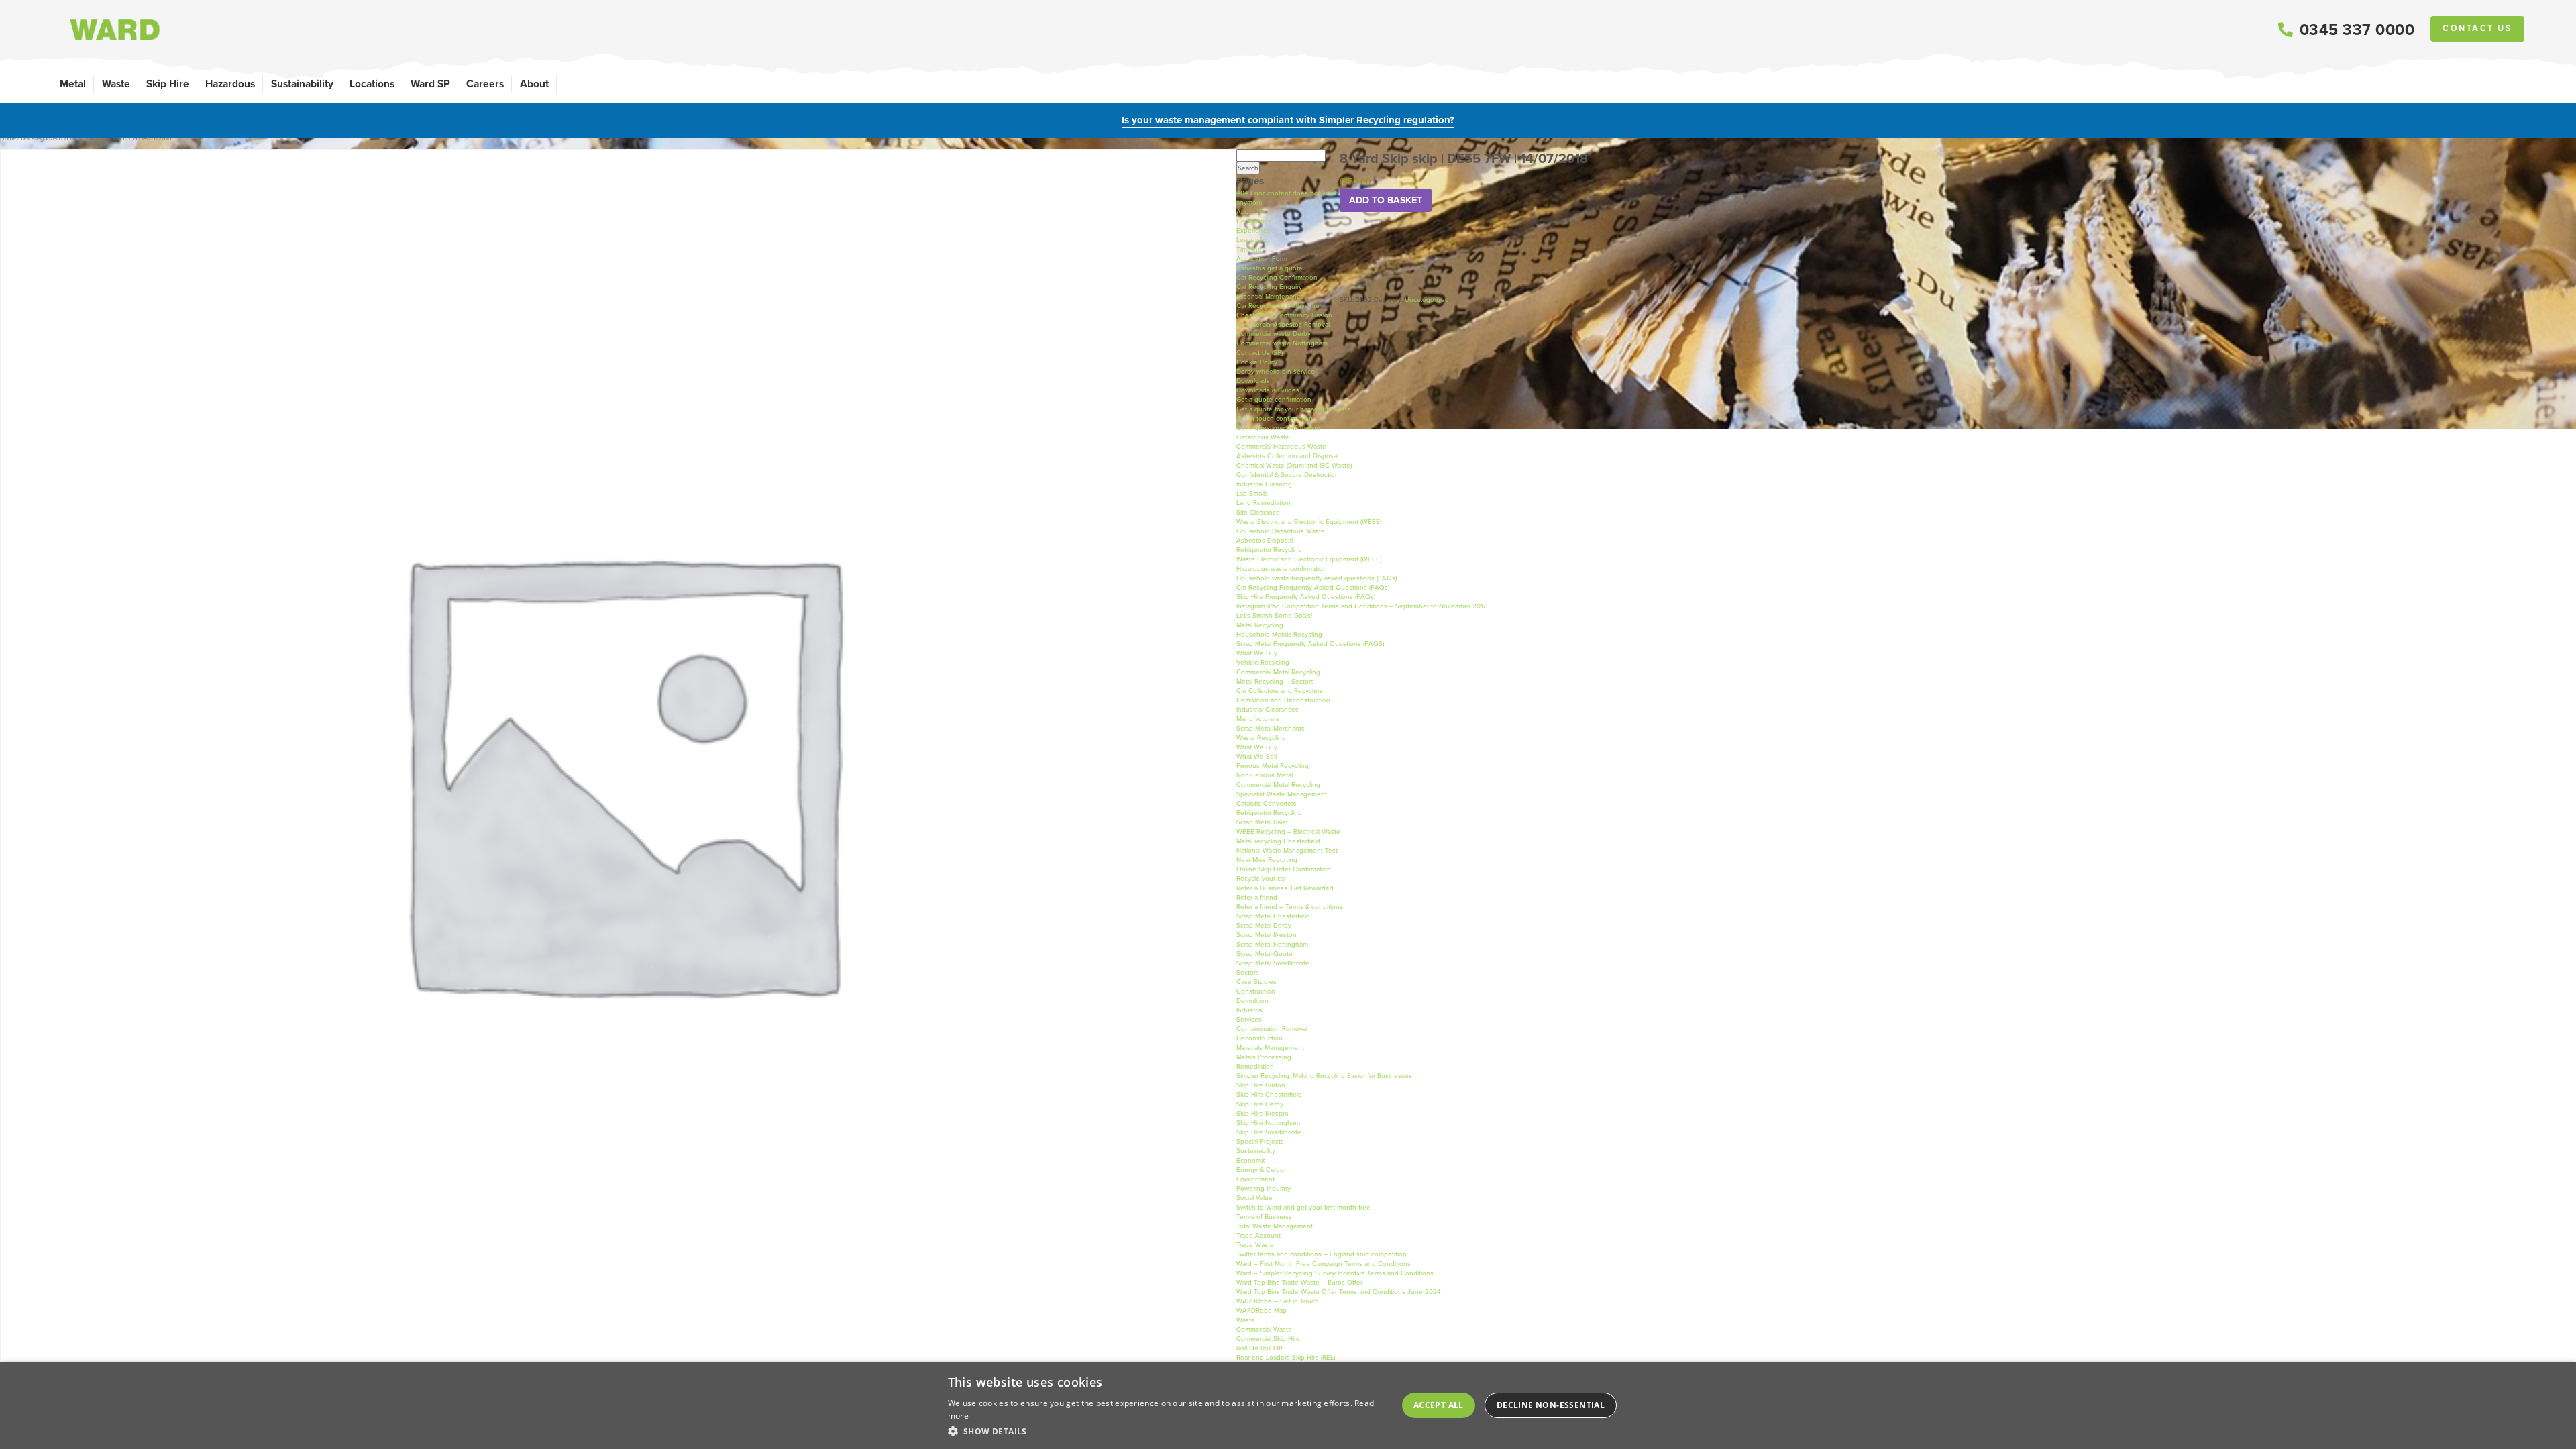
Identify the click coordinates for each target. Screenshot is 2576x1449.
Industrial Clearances (1268, 709)
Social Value (1254, 1198)
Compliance (1254, 221)
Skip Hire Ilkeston (1263, 1113)
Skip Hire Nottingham (1268, 1123)
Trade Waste (1255, 1245)
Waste (116, 84)
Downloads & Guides (1268, 390)
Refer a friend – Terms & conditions (1290, 907)
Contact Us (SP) (1259, 353)
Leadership (1253, 240)
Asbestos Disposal (1265, 540)
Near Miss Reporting (1267, 860)
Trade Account (1258, 1235)
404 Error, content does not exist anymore (1286, 198)
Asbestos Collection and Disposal (1287, 456)
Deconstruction (1259, 1038)
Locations (372, 84)
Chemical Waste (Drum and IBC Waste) (1294, 465)
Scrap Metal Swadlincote (1273, 963)
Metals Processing (1264, 1057)
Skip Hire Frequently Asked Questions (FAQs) (1306, 597)
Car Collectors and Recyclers (1280, 691)
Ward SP (430, 84)
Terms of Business (1264, 1217)
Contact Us (2477, 28)
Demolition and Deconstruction (1283, 700)
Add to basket (1386, 200)
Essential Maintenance (1270, 296)
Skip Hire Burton (1261, 1085)
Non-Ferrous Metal (1265, 775)
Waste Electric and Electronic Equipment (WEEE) (1309, 522)
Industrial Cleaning (1264, 484)
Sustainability (302, 84)
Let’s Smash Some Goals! (1274, 615)
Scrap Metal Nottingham (1272, 944)
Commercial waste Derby (1274, 334)
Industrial (1250, 1010)
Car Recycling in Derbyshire (1278, 306)
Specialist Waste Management (1282, 794)
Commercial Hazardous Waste (1281, 446)
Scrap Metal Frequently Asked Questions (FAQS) (1310, 644)
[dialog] (1288, 1405)
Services (1249, 1019)
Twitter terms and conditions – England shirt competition (1322, 1254)
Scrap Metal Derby (1264, 925)
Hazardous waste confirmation (1282, 569)
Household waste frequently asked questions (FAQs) (1317, 578)
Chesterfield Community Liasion (1284, 315)
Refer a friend (1257, 897)
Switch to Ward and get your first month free (1303, 1207)
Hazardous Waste (1263, 437)
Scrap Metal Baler (1262, 822)
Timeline (1249, 249)
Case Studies (1256, 982)
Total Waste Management (1275, 1226)
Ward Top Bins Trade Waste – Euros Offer (1299, 1282)
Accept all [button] (1439, 1405)
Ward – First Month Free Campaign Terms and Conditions (1324, 1264)
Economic (1251, 1160)
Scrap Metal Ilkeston (1267, 935)
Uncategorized (40, 138)
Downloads (1253, 381)
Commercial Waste (1264, 1329)
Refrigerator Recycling (1269, 550)
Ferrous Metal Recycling (1273, 766)
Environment (1255, 1179)
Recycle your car (1261, 878)
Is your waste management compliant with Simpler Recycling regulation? (1288, 120)
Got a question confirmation (1278, 428)
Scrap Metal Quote (1265, 954)
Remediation (1255, 1066)
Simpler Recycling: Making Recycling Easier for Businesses (1324, 1076)
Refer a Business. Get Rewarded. (1286, 888)
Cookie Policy (1257, 362)
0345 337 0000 (2357, 30)
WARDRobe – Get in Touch (1278, 1301)
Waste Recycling (1261, 738)
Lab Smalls (1252, 493)
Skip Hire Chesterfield (1269, 1094)
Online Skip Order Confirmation (1284, 869)
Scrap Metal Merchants (1271, 728)
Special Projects (1260, 1141)
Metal (73, 84)
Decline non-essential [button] (1551, 1405)
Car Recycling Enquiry (1269, 287)
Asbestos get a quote (1270, 268)
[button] (1167, 1431)
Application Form (1262, 259)
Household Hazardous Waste (1281, 531)
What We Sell (1256, 756)
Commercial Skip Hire (1268, 1339)
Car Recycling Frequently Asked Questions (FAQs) (1313, 587)
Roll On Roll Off (1259, 1348)
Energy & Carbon (1262, 1170)
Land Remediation (1264, 503)
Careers (485, 84)
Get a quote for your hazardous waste (1294, 409)
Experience (1253, 230)
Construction (1256, 991)
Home (8, 138)
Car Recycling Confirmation (1277, 277)
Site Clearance (1258, 512)
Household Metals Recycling (1279, 634)
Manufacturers (1258, 719)
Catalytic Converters (1267, 803)
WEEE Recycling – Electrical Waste (1288, 831)
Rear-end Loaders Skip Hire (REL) (1286, 1357)
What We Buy (1257, 653)
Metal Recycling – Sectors (1275, 681)
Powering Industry (1264, 1188)
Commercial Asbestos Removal (1283, 324)
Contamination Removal (1272, 1029)
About (534, 84)
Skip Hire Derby (1260, 1104)
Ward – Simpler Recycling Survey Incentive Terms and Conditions (1335, 1273)
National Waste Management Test (1287, 850)
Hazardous (230, 84)
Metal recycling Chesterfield (1278, 841)
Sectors (1248, 972)
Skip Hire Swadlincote (1269, 1132)
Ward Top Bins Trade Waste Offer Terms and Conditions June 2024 (1339, 1292)
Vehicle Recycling (1263, 662)
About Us (1251, 212)
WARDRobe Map (1262, 1310)
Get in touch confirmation (1275, 418)
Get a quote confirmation (1274, 399)
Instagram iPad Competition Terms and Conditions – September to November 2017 (1361, 606)
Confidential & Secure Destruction (1288, 475)
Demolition (1252, 1001)
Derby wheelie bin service (1276, 371)
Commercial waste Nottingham (1282, 343)
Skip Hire (168, 84)
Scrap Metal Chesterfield (1273, 916)
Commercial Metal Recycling (1278, 672)
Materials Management (1270, 1048)
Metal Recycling (1260, 625)
